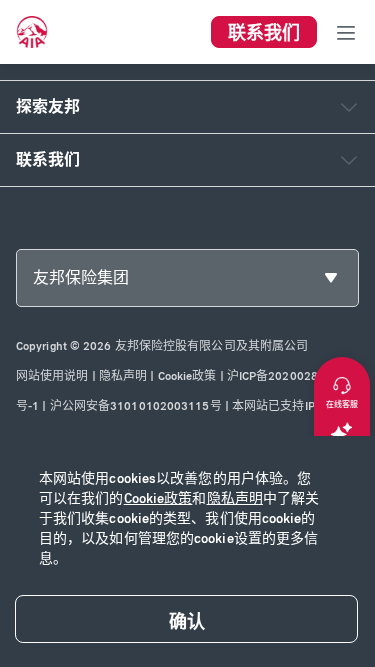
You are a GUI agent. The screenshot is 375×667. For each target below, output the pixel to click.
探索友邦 (48, 106)
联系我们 (48, 159)
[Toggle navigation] (346, 32)
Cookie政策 (158, 498)
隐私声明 (235, 498)
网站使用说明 (52, 376)
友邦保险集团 (81, 277)
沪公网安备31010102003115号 (136, 406)
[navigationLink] (32, 32)
